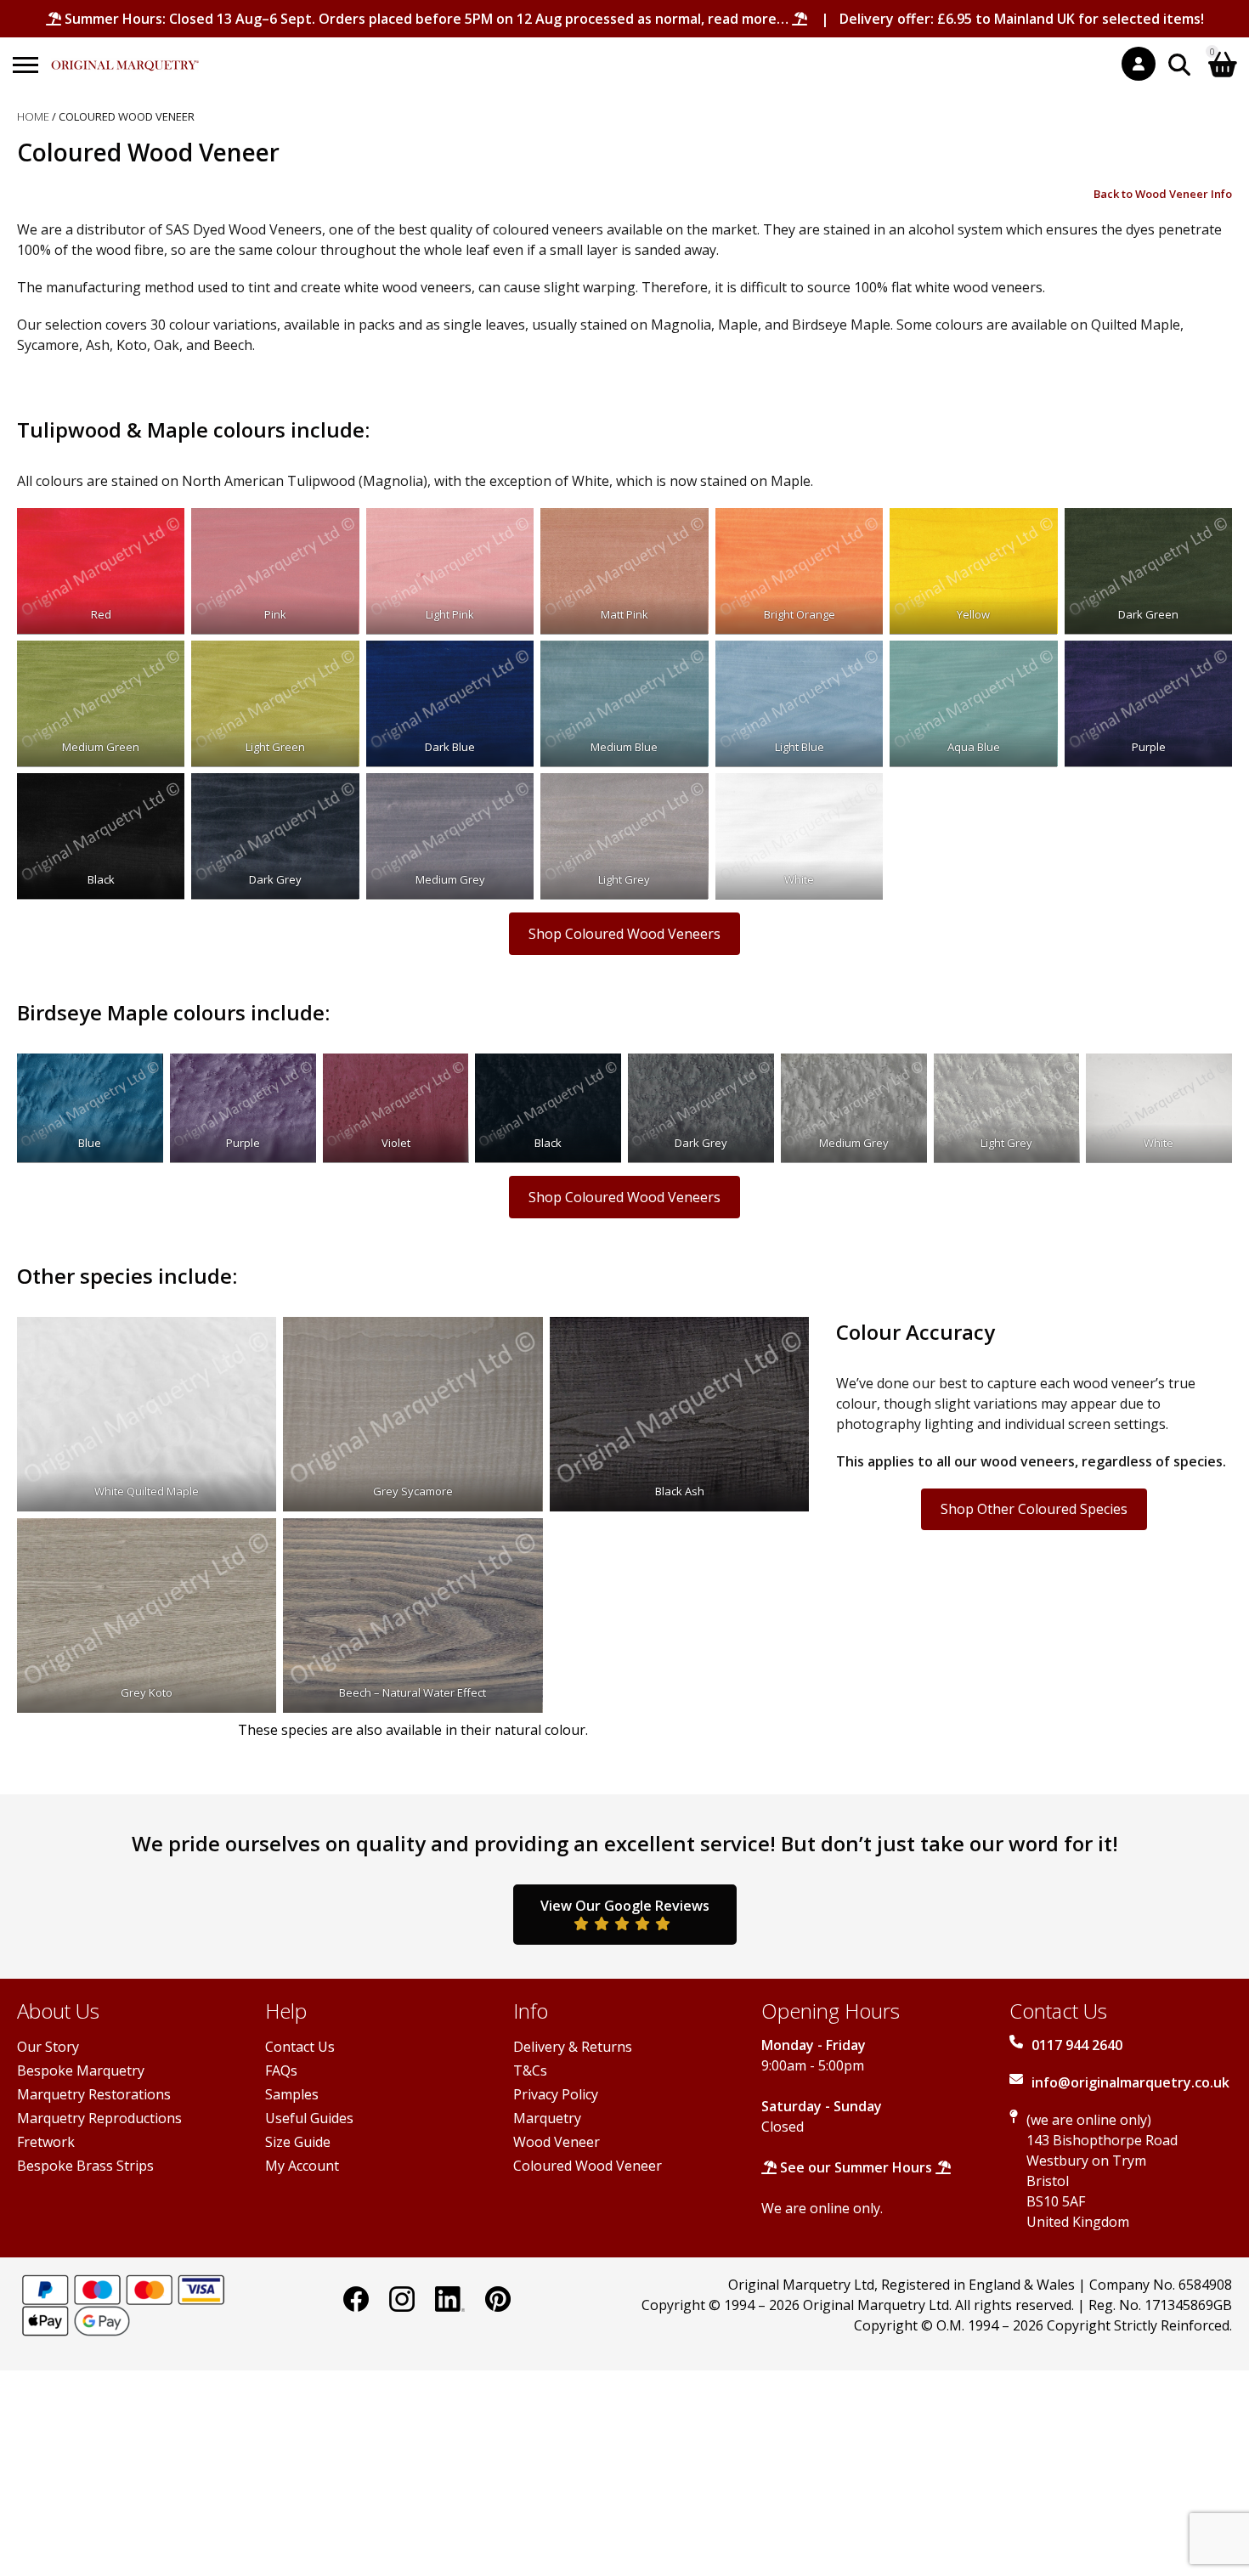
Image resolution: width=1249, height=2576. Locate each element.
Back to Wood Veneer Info (1163, 194)
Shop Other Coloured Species (1034, 1509)
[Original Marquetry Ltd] (125, 56)
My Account (302, 2166)
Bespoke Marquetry (81, 2070)
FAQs (281, 2070)
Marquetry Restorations (94, 2094)
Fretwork (46, 2142)
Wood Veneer (557, 2142)
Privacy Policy (556, 2094)
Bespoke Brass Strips (85, 2166)
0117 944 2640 (1077, 2045)
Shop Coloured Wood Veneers (624, 934)
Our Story (48, 2047)
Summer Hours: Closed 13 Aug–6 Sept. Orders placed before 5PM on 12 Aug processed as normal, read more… (427, 19)
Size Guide (298, 2142)
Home (33, 116)
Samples (292, 2094)
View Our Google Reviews (625, 1906)
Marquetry (547, 2118)
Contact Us (300, 2047)
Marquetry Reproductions (99, 2118)
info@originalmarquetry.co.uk (1130, 2082)
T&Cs (530, 2070)
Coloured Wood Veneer (588, 2166)
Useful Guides (309, 2118)
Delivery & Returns (573, 2047)
